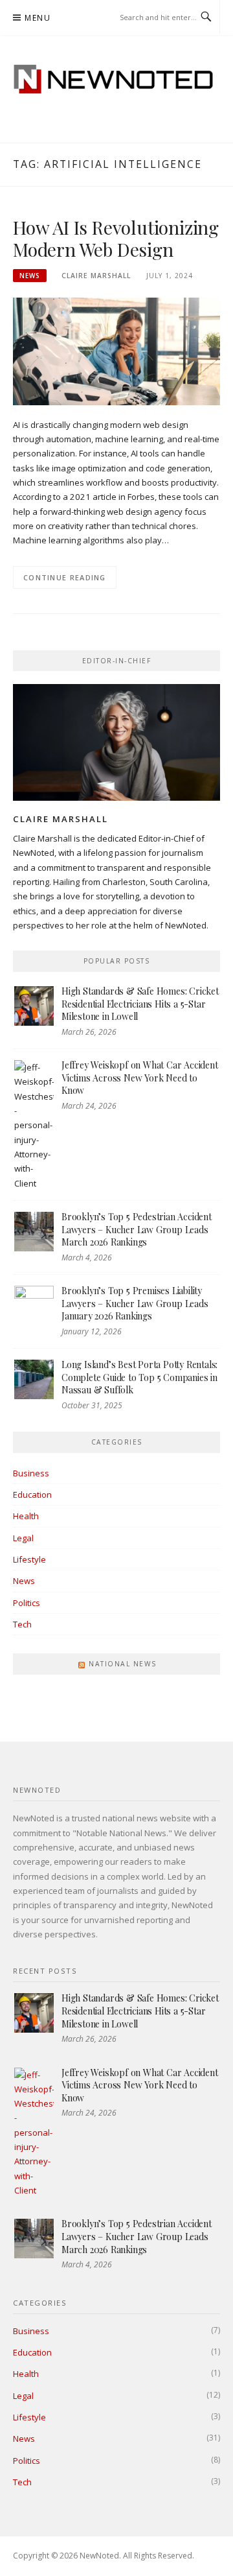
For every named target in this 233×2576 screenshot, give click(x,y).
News (30, 276)
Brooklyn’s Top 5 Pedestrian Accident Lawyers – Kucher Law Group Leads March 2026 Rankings (137, 1229)
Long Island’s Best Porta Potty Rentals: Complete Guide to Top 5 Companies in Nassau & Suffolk (139, 1377)
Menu (38, 18)
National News (123, 1664)
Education (32, 1495)
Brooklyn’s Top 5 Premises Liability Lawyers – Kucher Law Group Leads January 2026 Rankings (135, 1303)
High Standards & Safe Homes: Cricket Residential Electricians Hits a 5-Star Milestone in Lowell (140, 1004)
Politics (27, 1603)
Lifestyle (29, 1559)
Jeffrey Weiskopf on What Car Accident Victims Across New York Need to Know (140, 1078)
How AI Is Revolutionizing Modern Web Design (116, 238)
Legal (23, 1538)
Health (26, 1516)
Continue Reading (65, 577)
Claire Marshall (96, 276)
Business (31, 1473)
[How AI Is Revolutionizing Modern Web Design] (116, 351)
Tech (22, 1624)
